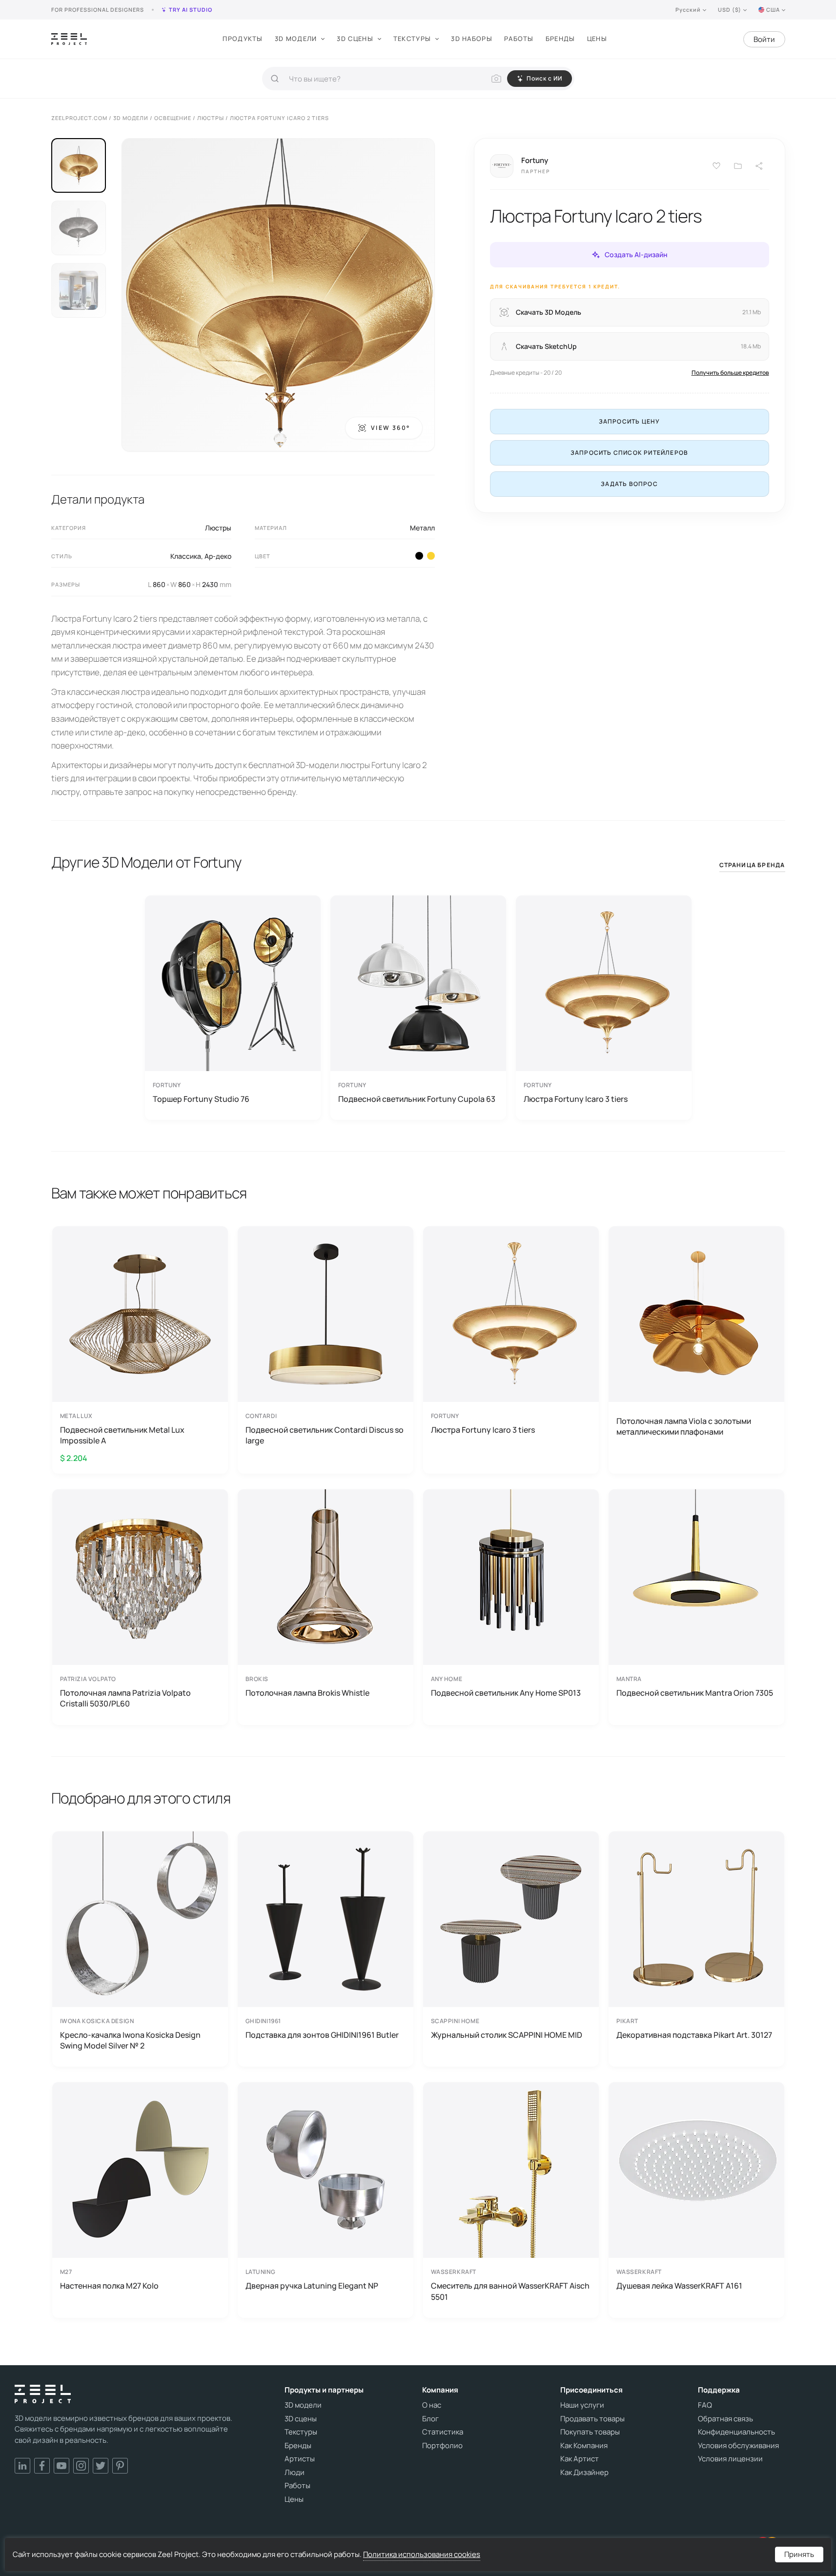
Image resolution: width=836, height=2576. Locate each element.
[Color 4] (419, 556)
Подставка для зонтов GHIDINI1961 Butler (322, 2035)
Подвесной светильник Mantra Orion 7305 (695, 1693)
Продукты (243, 39)
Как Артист (580, 2459)
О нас (432, 2405)
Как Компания (584, 2446)
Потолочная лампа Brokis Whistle (307, 1693)
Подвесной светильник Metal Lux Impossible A (122, 1435)
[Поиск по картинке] (496, 79)
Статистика (443, 2432)
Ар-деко (218, 556)
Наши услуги (582, 2405)
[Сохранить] (716, 166)
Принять (799, 2554)
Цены (597, 39)
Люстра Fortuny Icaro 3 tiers (576, 1099)
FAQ (705, 2405)
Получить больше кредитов (730, 373)
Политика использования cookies (422, 2554)
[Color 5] (431, 556)
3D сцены (355, 39)
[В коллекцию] (738, 166)
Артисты (300, 2459)
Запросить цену (630, 421)
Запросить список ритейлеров (629, 453)
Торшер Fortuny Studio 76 (201, 1099)
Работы (519, 39)
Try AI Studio (191, 10)
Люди (295, 2473)
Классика (186, 556)
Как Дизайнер (584, 2473)
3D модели (296, 39)
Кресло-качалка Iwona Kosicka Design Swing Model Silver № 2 (130, 2040)
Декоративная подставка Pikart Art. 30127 (694, 2035)
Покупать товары (590, 2432)
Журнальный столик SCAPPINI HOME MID (507, 2035)
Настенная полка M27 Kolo (109, 2286)
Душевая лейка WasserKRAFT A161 (679, 2286)
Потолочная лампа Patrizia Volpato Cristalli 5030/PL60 (125, 1698)
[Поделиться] (759, 166)
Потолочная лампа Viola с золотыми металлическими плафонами (684, 1426)
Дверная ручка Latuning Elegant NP (312, 2286)
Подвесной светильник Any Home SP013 (506, 1693)
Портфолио (442, 2446)
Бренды (561, 39)
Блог (430, 2419)
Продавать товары (592, 2419)
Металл (422, 528)
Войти (764, 39)
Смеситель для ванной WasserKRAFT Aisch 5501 (510, 2291)
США (773, 10)
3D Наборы (472, 39)
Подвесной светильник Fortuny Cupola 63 (417, 1099)
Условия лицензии (730, 2459)
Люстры (218, 528)
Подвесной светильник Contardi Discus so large (325, 1435)
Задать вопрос (629, 484)
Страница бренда (752, 865)
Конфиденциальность (736, 2432)
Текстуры (412, 39)
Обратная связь (725, 2419)
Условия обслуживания (738, 2446)
